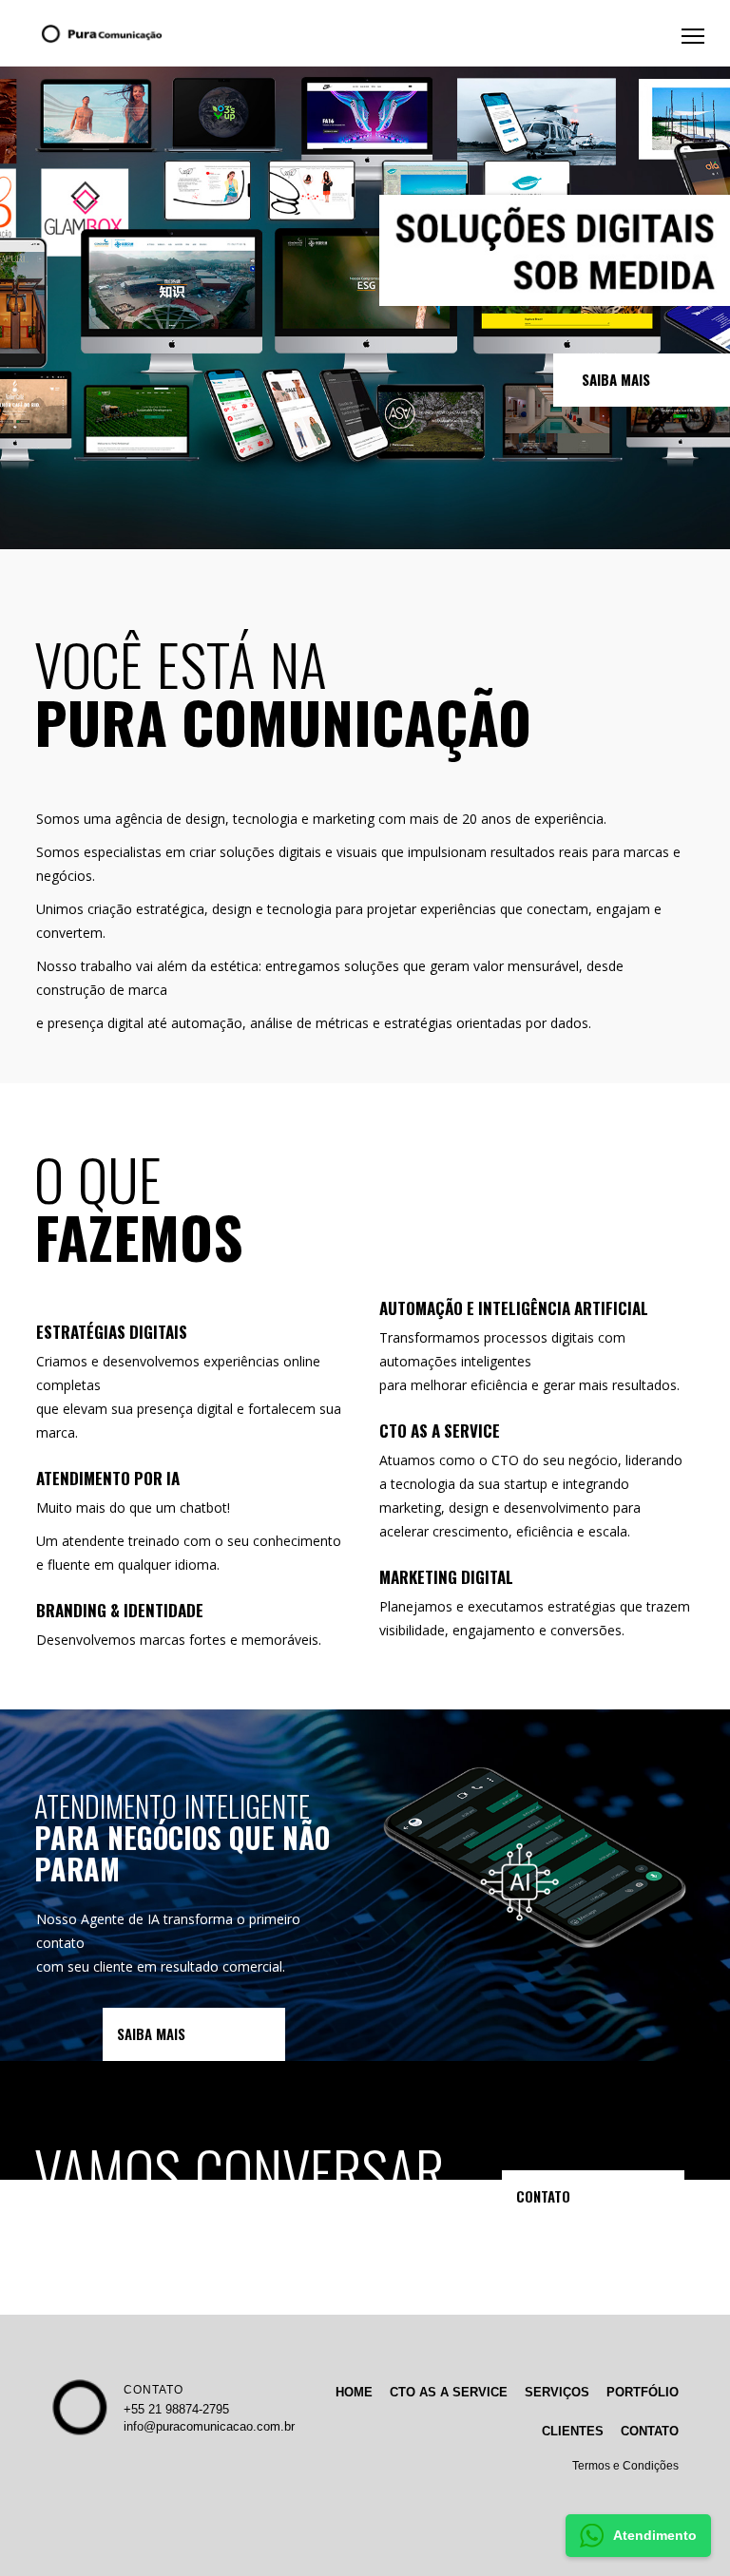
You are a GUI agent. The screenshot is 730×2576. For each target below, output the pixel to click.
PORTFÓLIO (643, 2392)
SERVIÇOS (557, 2392)
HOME (354, 2392)
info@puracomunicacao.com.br (209, 2426)
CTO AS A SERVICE (449, 2392)
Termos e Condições (625, 2466)
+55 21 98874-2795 (176, 2409)
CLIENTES (573, 2431)
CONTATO (154, 2390)
